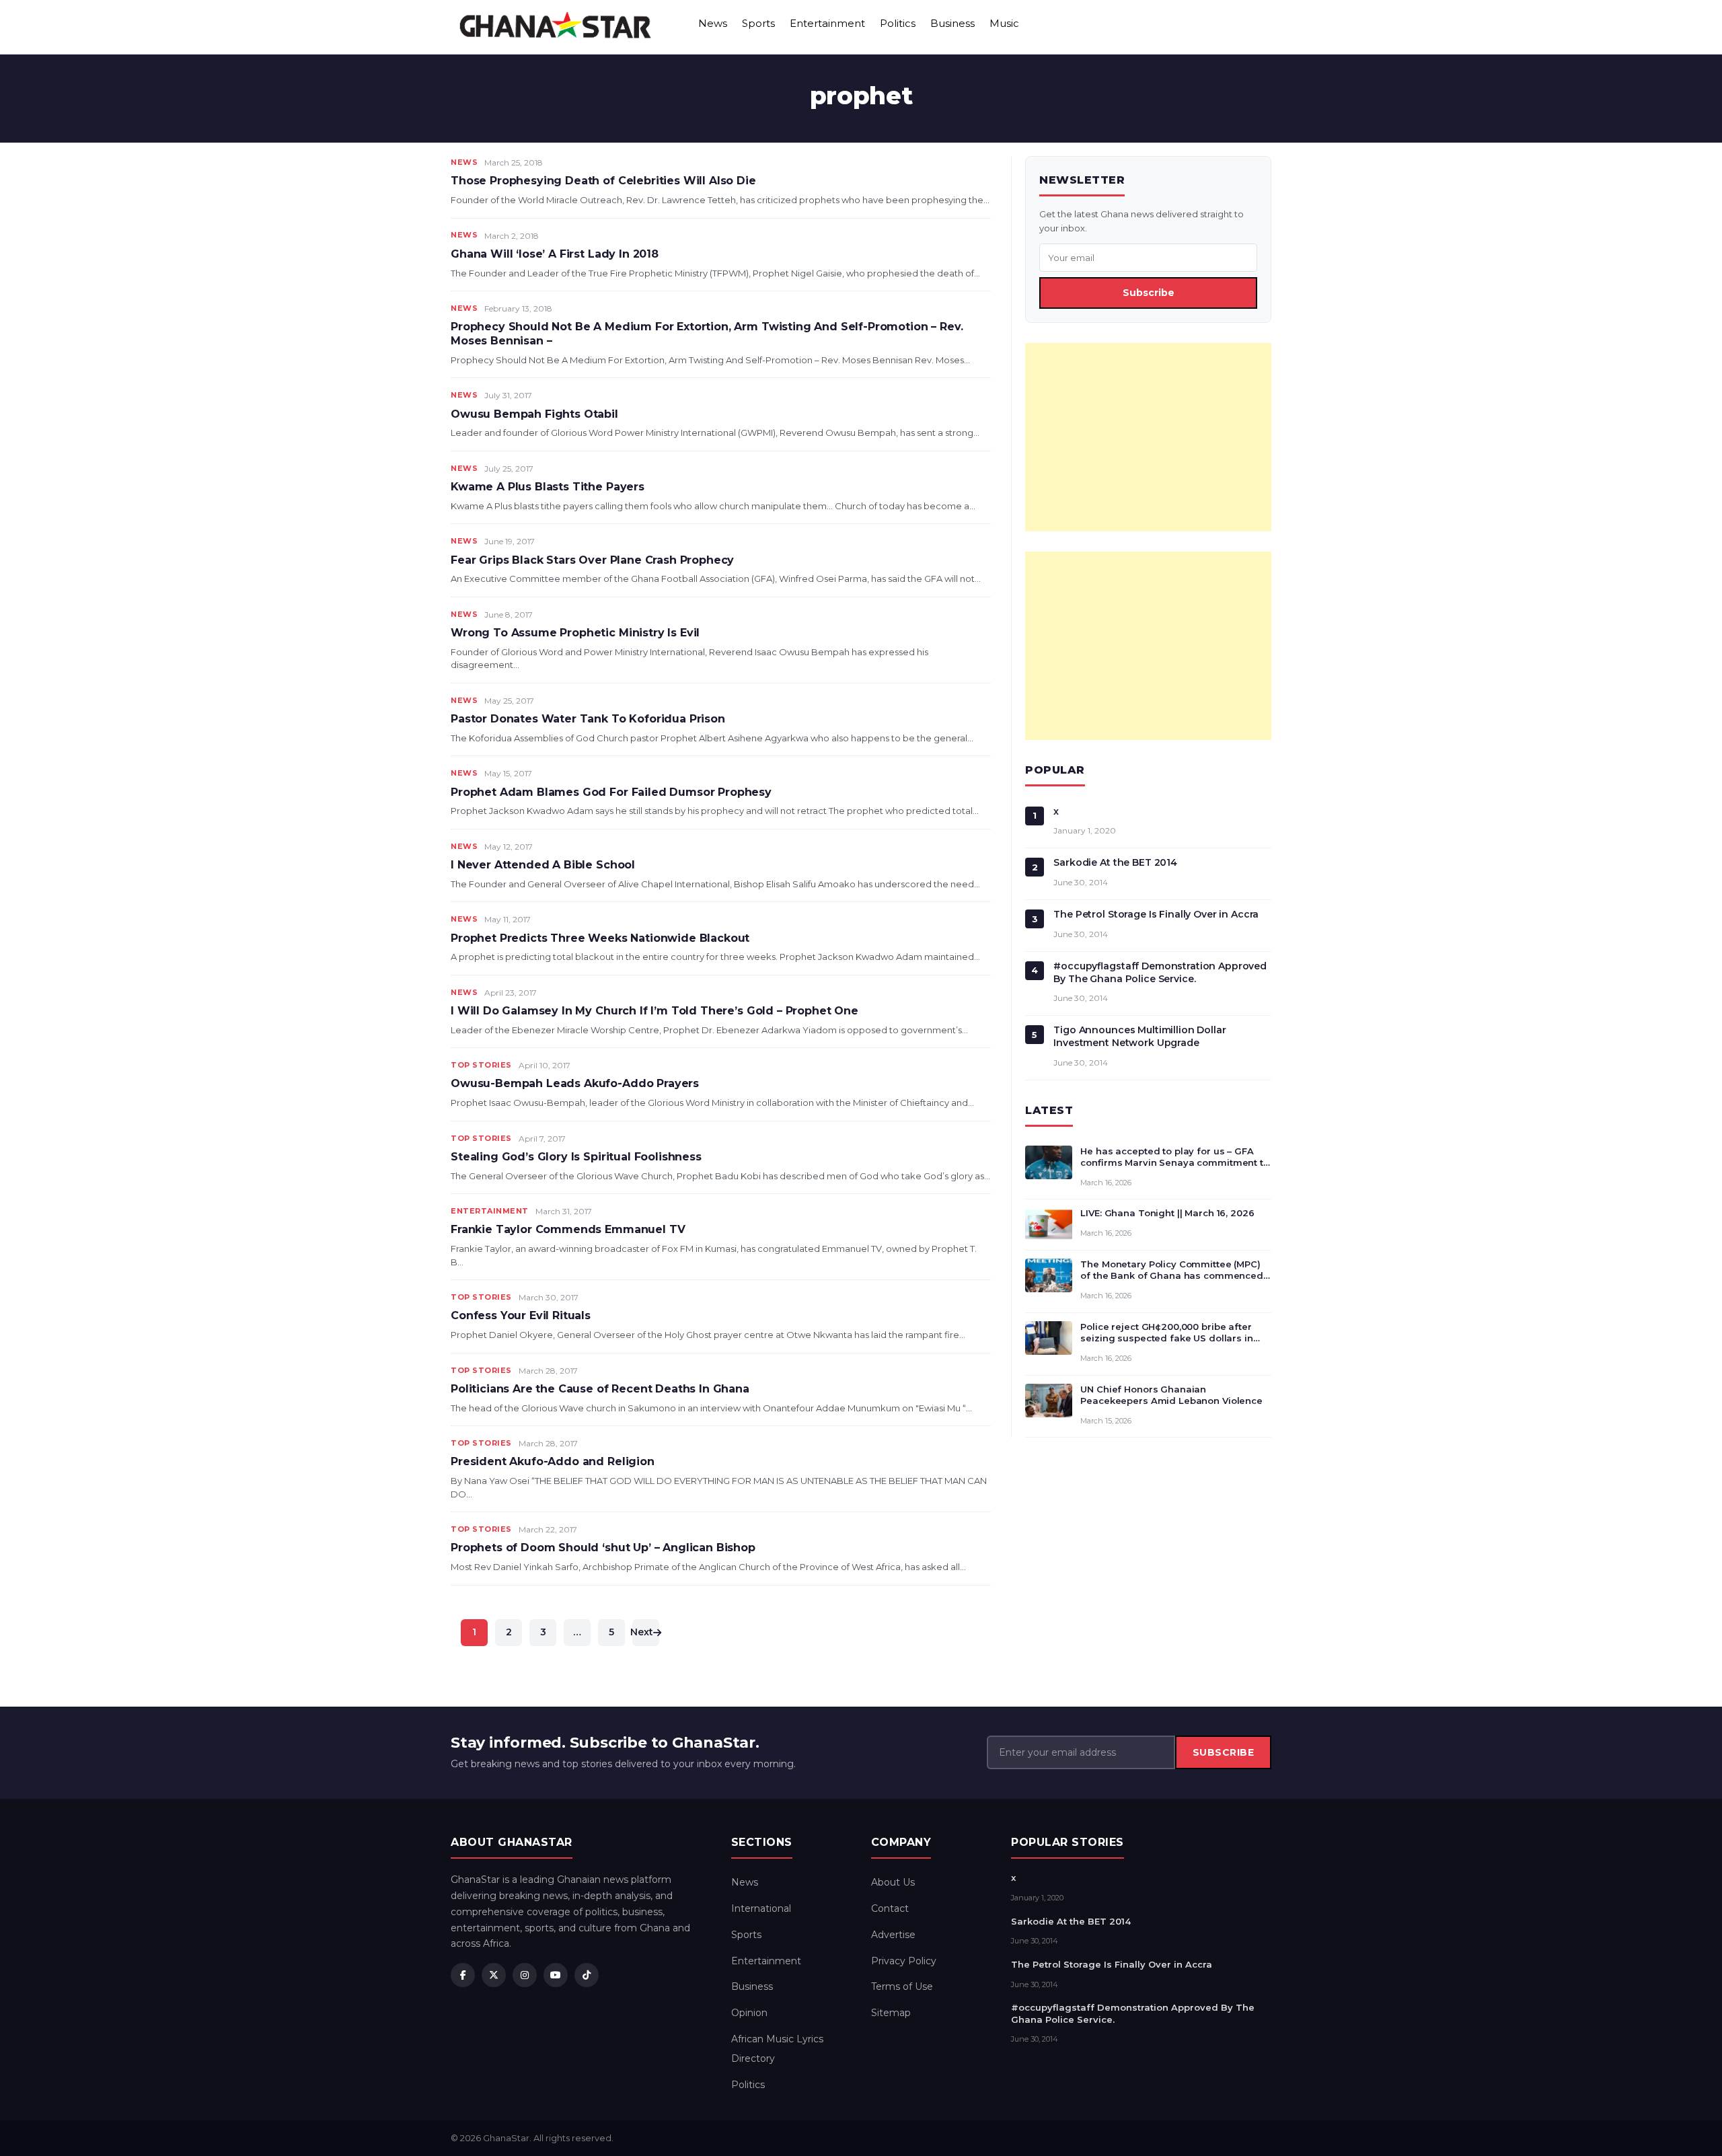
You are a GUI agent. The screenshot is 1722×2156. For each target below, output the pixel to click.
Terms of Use (902, 1986)
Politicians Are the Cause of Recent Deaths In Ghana (600, 1389)
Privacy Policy (904, 1961)
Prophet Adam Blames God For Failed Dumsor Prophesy (611, 792)
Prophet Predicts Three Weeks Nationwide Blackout (600, 938)
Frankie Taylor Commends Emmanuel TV (568, 1229)
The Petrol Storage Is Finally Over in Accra (1156, 914)
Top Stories (481, 1065)
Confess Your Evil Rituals (521, 1315)
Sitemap (891, 2013)
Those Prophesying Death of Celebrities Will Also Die (603, 181)
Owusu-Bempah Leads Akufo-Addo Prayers (575, 1083)
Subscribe (1149, 293)
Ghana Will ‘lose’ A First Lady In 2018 (555, 254)
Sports (758, 23)
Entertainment (827, 23)
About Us (893, 1882)
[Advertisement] (1148, 437)
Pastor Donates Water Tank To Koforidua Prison (588, 719)
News (713, 23)
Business (952, 23)
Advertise (893, 1935)
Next (643, 1632)
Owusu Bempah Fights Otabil (534, 414)
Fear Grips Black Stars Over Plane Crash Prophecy (592, 560)
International (761, 1908)
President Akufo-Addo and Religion (553, 1461)
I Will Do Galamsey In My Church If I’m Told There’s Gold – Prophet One (654, 1011)
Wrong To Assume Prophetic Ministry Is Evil (575, 633)
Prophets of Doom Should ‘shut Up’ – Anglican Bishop (603, 1548)
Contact (890, 1908)
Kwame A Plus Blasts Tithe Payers (548, 487)
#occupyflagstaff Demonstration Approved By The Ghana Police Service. (1160, 972)
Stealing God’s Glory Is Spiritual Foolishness (576, 1157)
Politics (898, 23)
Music (1004, 23)
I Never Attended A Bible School (543, 865)
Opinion (749, 2013)
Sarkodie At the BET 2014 (1115, 862)
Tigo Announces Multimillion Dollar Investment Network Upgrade (1139, 1036)
